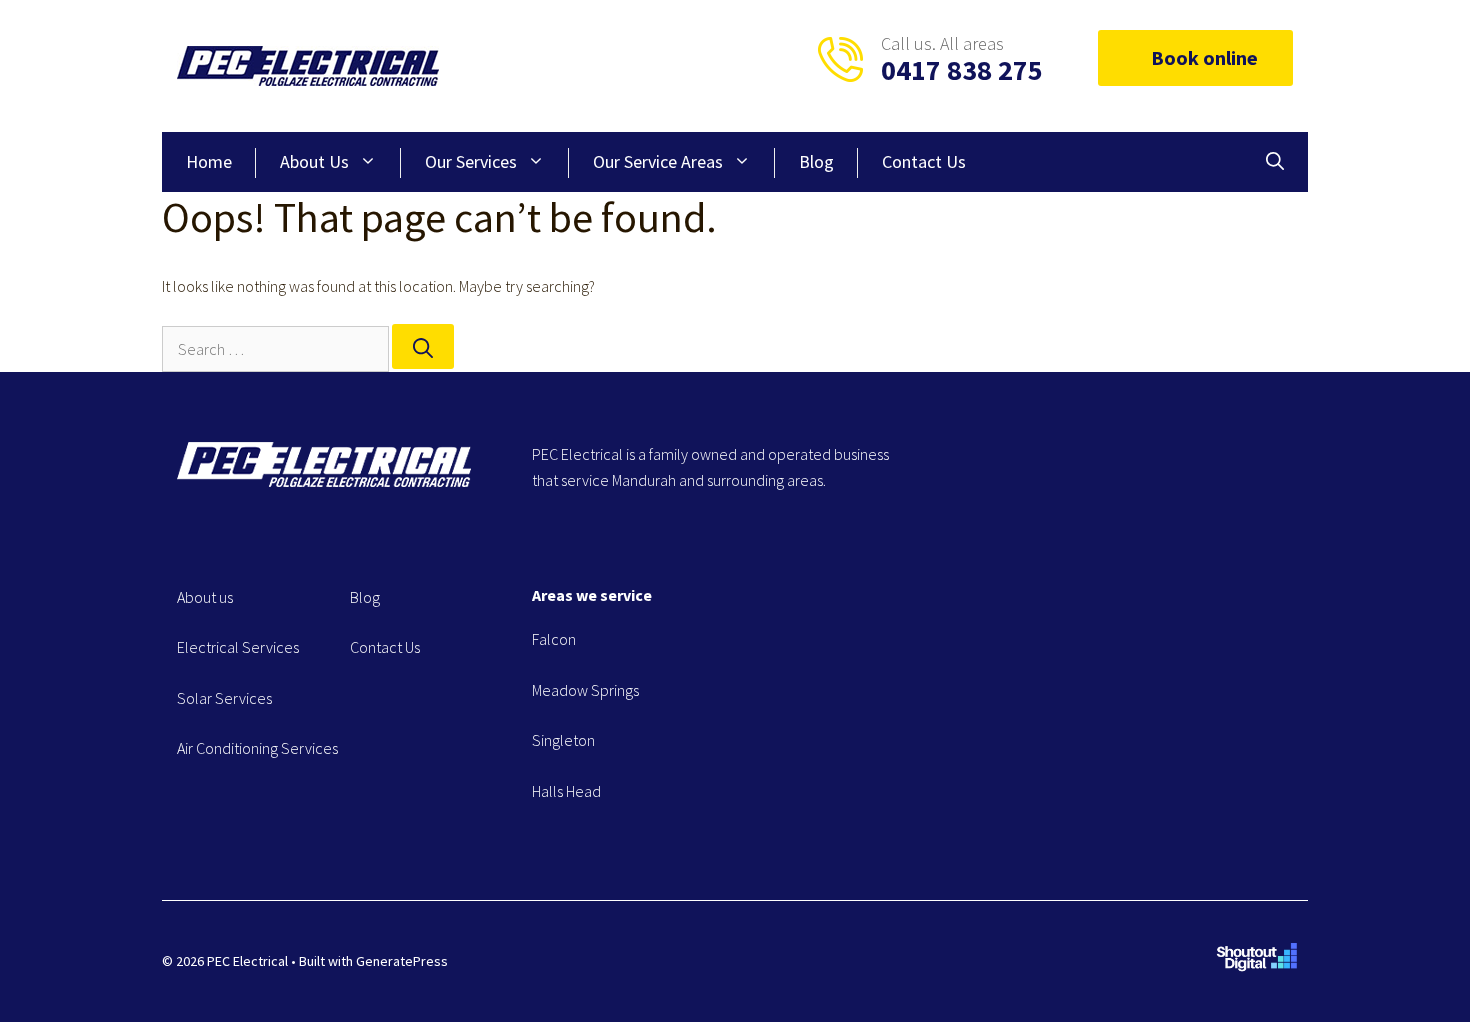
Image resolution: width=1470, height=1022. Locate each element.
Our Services (471, 161)
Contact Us (924, 161)
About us (205, 597)
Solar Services (224, 698)
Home (209, 161)
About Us (314, 161)
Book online (1204, 57)
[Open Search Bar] (1275, 162)
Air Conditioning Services (257, 748)
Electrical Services (238, 647)
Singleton (563, 740)
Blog (816, 161)
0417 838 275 (962, 70)
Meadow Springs (585, 690)
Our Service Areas (658, 161)
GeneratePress (402, 961)
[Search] (423, 346)
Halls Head (566, 791)
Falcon (554, 639)
